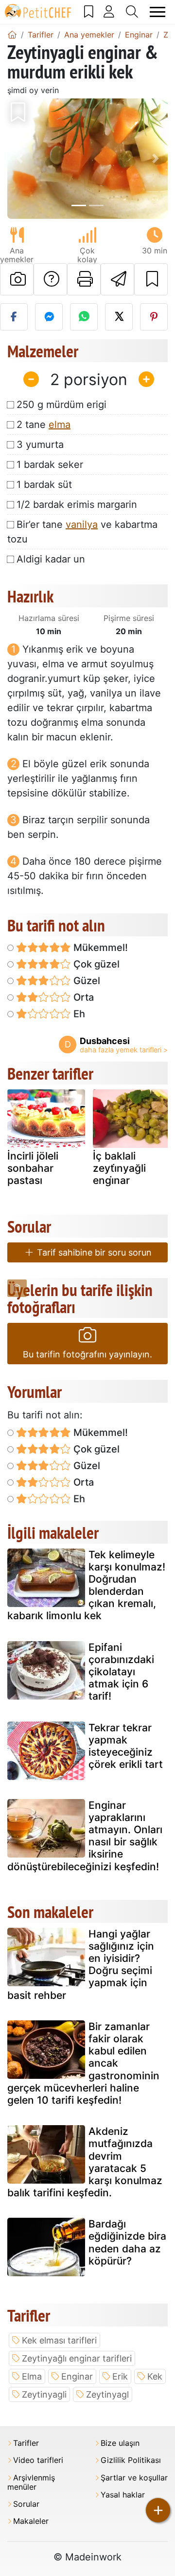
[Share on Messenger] (49, 317)
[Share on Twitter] (119, 317)
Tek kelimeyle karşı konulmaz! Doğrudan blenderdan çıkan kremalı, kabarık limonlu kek (86, 1585)
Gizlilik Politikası (131, 2460)
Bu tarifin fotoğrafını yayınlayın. (87, 1354)
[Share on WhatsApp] (84, 317)
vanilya (82, 524)
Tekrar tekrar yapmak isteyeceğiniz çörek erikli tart (126, 1746)
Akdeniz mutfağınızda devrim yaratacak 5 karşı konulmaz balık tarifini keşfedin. (85, 2162)
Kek (155, 2376)
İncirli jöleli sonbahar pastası (33, 1168)
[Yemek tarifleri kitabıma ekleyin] (151, 279)
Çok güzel (95, 964)
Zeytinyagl (107, 2394)
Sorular (26, 2504)
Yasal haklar (123, 2495)
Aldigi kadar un (51, 559)
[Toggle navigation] (158, 12)
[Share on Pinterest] (154, 317)
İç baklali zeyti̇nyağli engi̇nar (119, 1168)
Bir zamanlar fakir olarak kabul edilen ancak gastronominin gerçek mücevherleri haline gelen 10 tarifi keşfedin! (83, 2063)
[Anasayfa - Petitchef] (12, 35)
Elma (32, 2376)
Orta (82, 997)
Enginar (77, 2376)
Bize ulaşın (120, 2443)
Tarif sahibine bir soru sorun (93, 1252)
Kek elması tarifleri (59, 2340)
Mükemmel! (99, 948)
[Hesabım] (109, 12)
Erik (120, 2376)
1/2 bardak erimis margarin (77, 504)
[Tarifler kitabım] (89, 12)
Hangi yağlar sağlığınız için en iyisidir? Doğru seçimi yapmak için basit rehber (81, 1965)
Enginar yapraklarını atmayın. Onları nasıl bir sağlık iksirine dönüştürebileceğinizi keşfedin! (85, 1836)
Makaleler (31, 2521)
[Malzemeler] (17, 1288)
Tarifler (26, 2443)
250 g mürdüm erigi (61, 405)
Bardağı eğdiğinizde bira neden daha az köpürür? (127, 2242)
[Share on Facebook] (14, 317)
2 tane (44, 425)
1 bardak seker (50, 465)
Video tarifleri (38, 2460)
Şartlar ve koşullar (134, 2478)
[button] (19, 159)
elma (60, 425)
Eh (78, 1014)
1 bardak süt (44, 484)
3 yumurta (40, 445)
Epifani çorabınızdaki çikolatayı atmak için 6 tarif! (121, 1672)
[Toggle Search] (132, 12)
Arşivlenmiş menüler (31, 2482)
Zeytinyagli (44, 2394)
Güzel (86, 981)
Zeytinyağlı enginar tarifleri (77, 2358)
